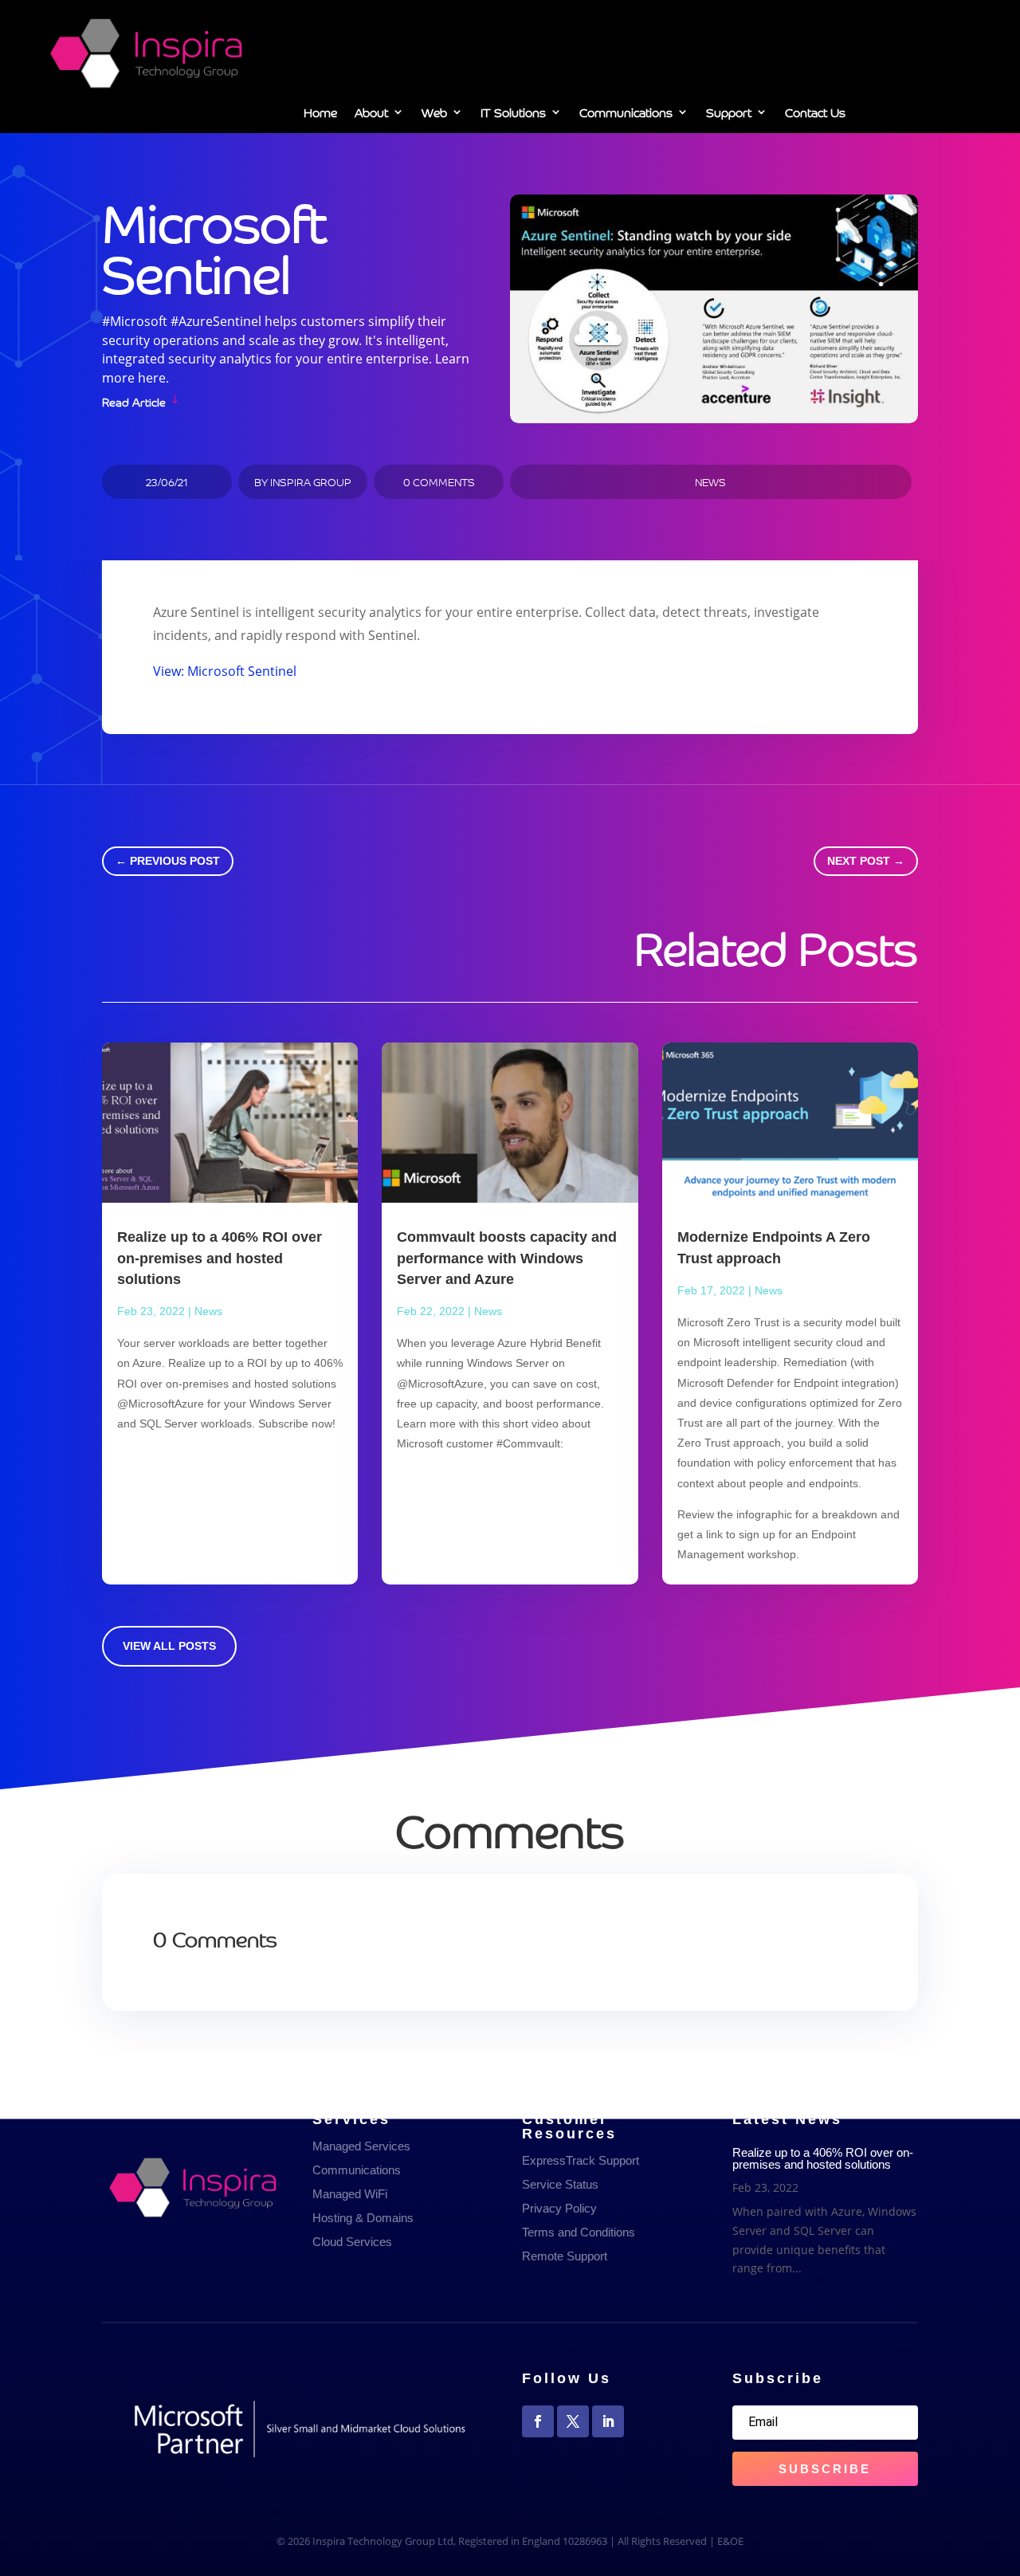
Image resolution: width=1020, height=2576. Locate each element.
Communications (626, 115)
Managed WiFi (350, 2194)
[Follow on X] (573, 2421)
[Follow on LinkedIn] (608, 2421)
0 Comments (439, 482)
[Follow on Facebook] (538, 2421)
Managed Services (361, 2146)
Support (729, 115)
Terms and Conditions (579, 2232)
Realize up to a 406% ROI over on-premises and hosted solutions (220, 1258)
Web (434, 115)
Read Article (134, 401)
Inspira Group (311, 482)
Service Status (560, 2184)
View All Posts (169, 1646)
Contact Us (815, 115)
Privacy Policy (559, 2208)
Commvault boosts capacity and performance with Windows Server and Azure (507, 1258)
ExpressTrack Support (581, 2160)
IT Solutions (513, 115)
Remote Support (565, 2256)
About (371, 115)
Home (320, 115)
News (710, 482)
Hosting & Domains (363, 2218)
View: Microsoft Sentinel (225, 671)
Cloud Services (352, 2242)
